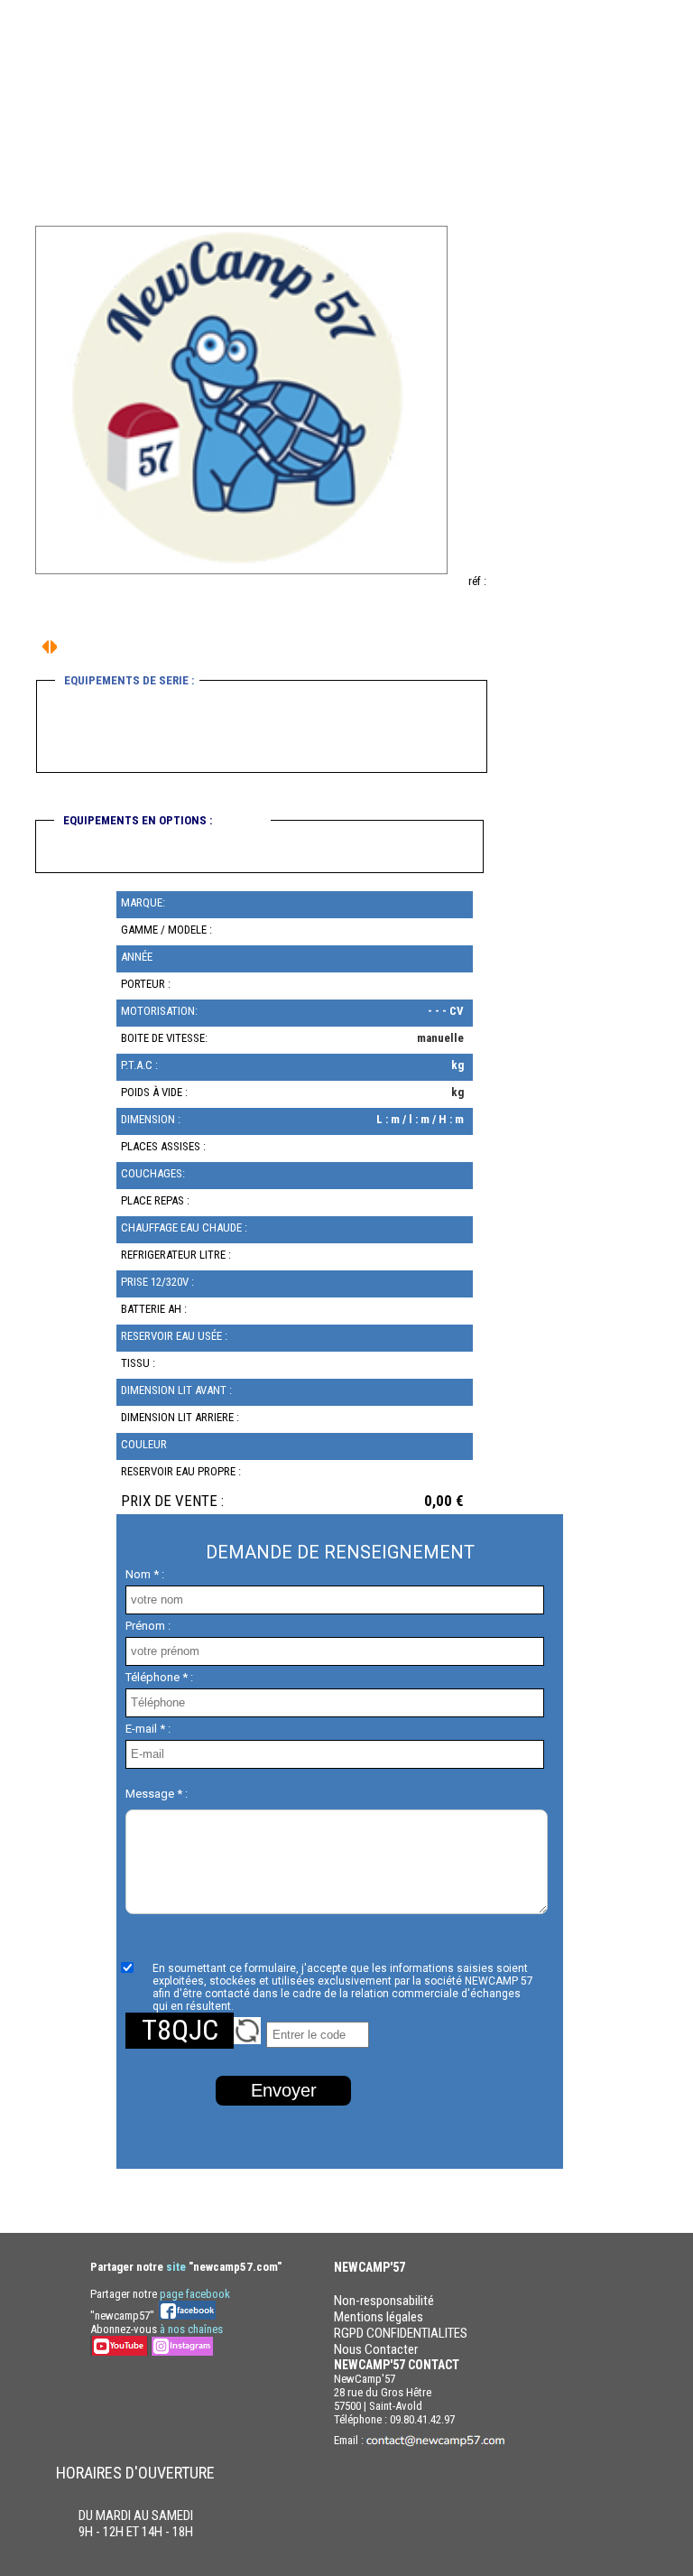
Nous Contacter (376, 2349)
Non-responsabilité (384, 2301)
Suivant (46, 647)
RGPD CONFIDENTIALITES (401, 2333)
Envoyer (284, 2090)
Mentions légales (379, 2317)
